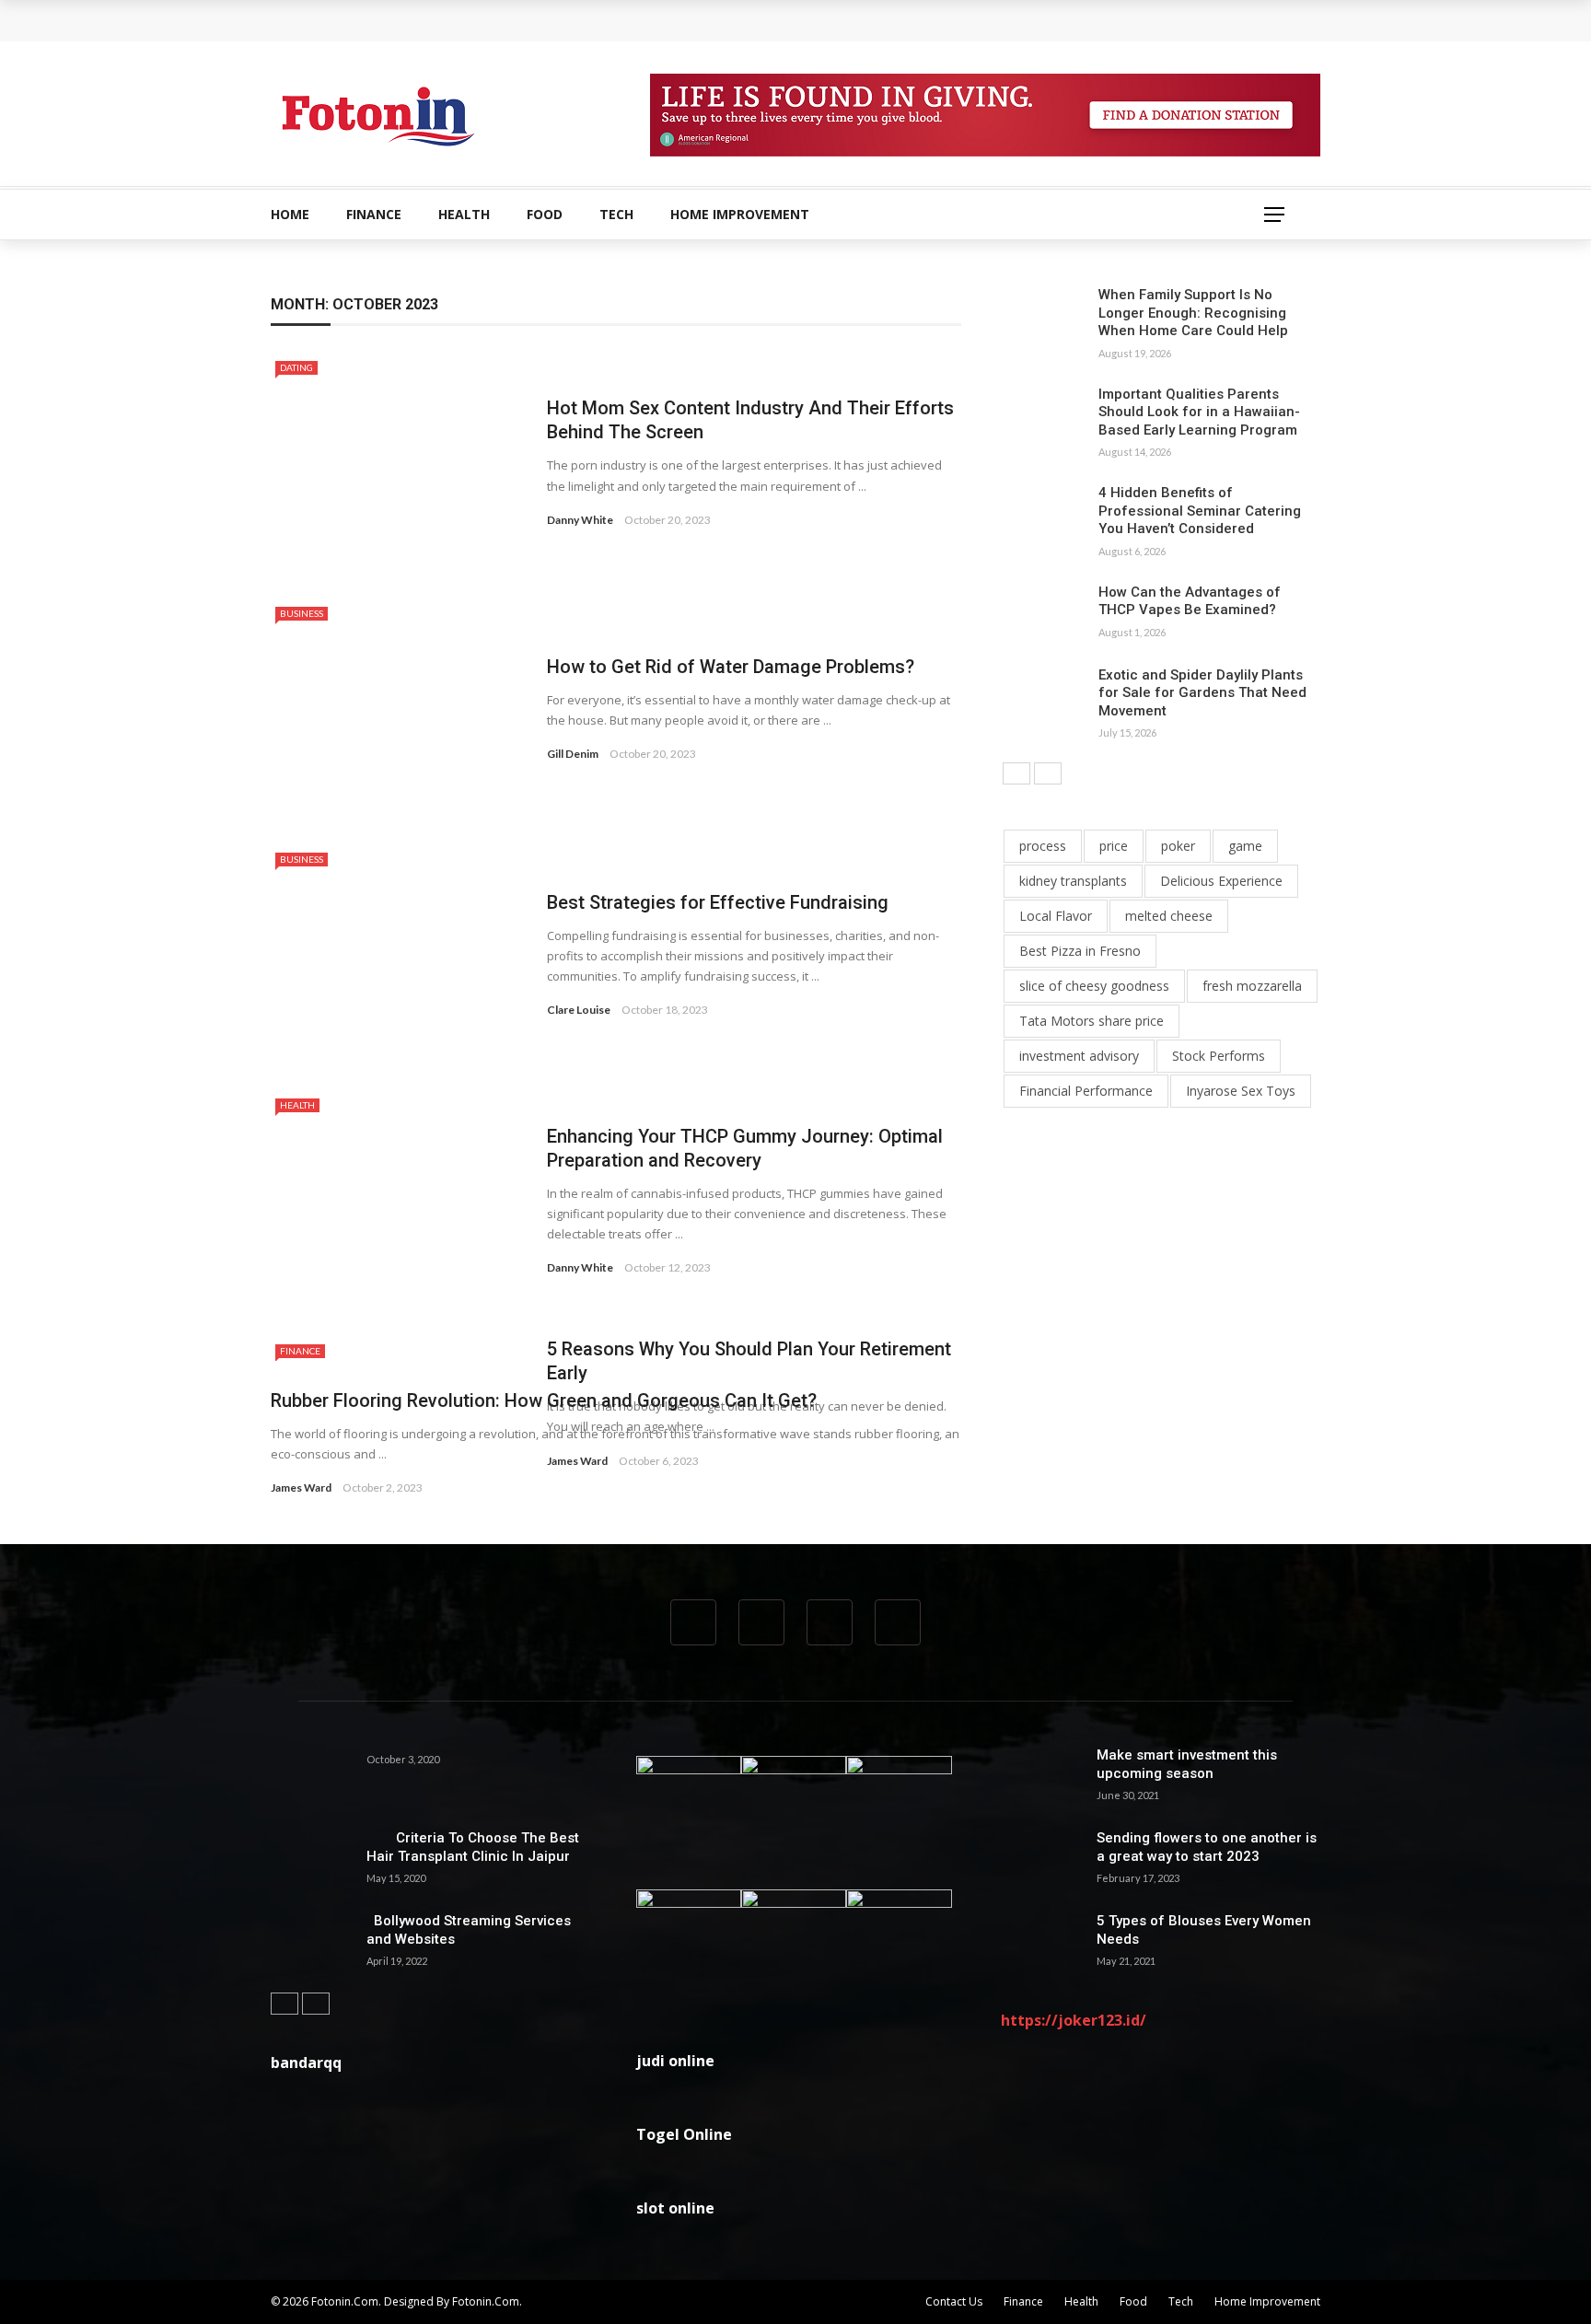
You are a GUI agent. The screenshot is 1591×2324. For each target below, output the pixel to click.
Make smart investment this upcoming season (1187, 1764)
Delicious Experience (1221, 881)
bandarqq (306, 2063)
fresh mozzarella (1252, 986)
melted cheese (1169, 916)
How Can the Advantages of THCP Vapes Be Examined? (1190, 601)
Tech (616, 214)
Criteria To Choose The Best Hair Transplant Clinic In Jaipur (473, 1847)
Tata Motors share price (1092, 1021)
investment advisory (1079, 1056)
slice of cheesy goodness (1094, 986)
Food (545, 214)
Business (302, 613)
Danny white (580, 520)
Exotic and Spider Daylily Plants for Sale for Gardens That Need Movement (1202, 693)
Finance (374, 214)
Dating (296, 367)
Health (464, 214)
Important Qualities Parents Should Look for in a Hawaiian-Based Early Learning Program (1199, 412)
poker (1178, 846)
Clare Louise (579, 1010)
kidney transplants (1073, 881)
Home (290, 214)
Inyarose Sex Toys (1241, 1091)
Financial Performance (1086, 1091)
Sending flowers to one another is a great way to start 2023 (1207, 1847)
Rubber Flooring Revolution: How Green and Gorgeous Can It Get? (544, 1400)
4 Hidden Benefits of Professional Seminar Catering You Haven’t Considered (1200, 511)
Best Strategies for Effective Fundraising (718, 902)
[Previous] (1016, 773)
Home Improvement (740, 214)
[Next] (1048, 773)
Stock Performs (1219, 1056)
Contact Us (954, 2301)
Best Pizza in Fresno (1080, 951)
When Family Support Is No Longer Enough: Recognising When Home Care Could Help (565, 20)
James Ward (301, 1487)
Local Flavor (1056, 916)
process (1043, 846)
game (1245, 846)
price (1114, 846)
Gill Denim (573, 754)
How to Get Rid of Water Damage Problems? (731, 667)
